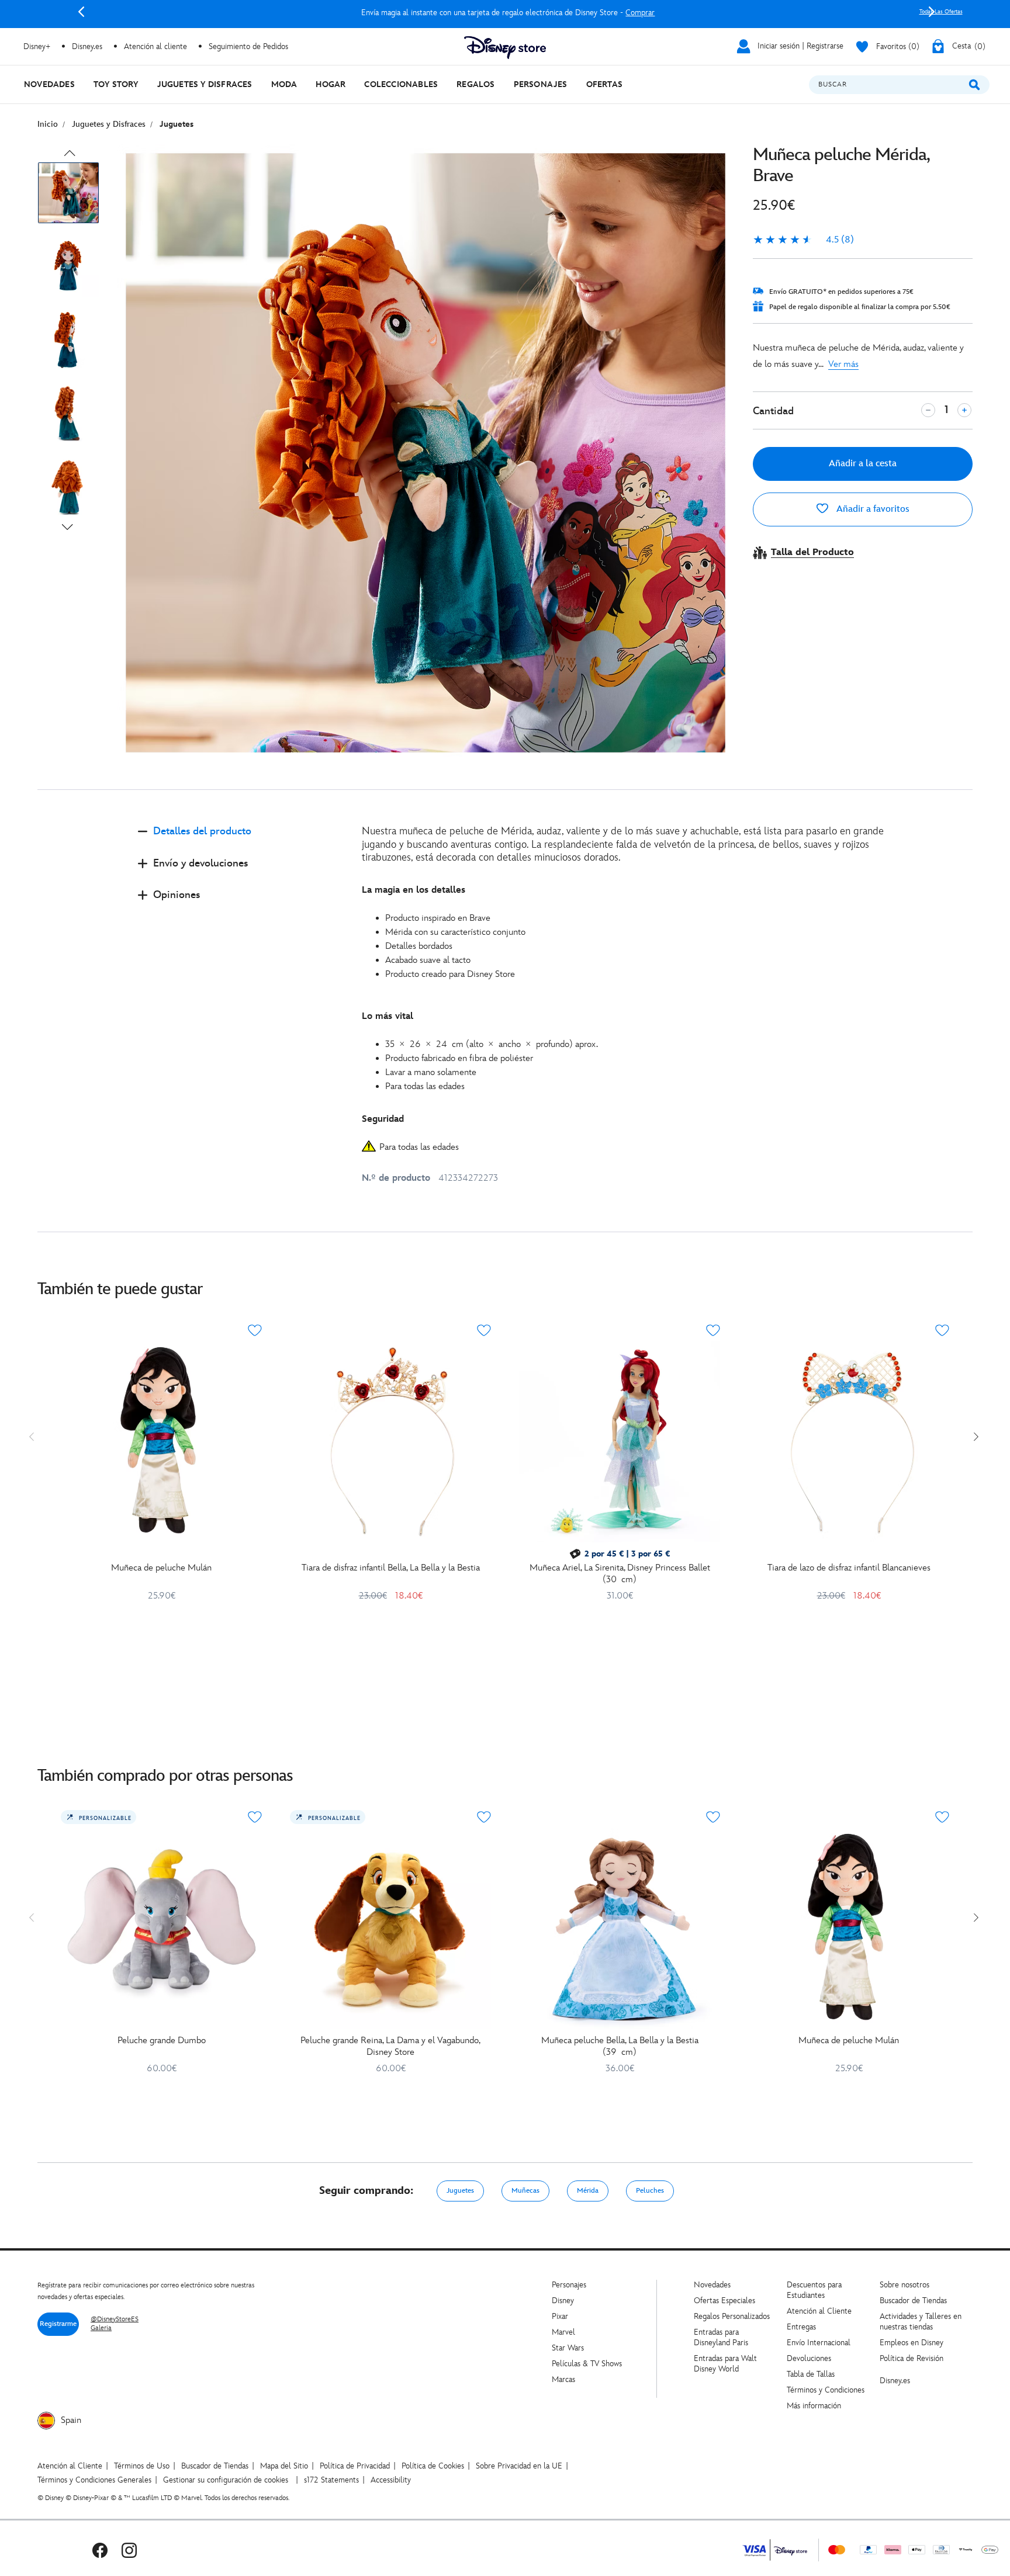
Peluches (650, 2191)
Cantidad (773, 411)
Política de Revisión (912, 2358)
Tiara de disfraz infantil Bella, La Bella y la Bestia (391, 1568)
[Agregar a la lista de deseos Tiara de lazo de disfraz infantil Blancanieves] (942, 1330)
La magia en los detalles (414, 890)
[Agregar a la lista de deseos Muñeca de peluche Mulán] (255, 1330)
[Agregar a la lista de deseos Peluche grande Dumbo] (255, 1817)
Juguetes (460, 2191)
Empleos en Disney (912, 2343)
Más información (814, 2406)
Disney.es (87, 46)
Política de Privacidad (355, 2466)
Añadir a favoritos (872, 509)
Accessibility (391, 2480)
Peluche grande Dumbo (162, 2041)
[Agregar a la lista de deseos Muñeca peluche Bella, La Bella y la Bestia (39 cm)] (713, 1817)
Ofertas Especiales (724, 2301)
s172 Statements (331, 2480)
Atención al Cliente (819, 2311)
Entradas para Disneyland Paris (721, 2337)
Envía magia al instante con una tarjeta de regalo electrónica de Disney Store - (506, 13)
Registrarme (58, 2324)
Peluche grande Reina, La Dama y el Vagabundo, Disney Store (390, 2046)
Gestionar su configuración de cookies (226, 2480)
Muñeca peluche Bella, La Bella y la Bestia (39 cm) (620, 2046)
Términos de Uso (142, 2466)
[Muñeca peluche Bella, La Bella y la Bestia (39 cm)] (620, 1929)
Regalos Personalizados (732, 2316)
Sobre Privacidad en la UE (519, 2466)
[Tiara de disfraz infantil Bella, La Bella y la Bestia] (390, 1442)
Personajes (569, 2285)
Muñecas (525, 2191)
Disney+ (37, 46)
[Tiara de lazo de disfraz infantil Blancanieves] (849, 1442)
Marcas (563, 2379)
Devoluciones (809, 2358)
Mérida (588, 2191)
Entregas (801, 2327)
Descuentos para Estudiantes (814, 2290)
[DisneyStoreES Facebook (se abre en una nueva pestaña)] (100, 2550)
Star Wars (568, 2348)
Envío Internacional (819, 2343)
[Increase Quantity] (964, 410)
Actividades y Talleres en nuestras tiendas (921, 2322)
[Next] (932, 12)
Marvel (563, 2332)
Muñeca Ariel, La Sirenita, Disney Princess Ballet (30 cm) (620, 1574)
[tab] (241, 841)
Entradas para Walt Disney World (725, 2364)
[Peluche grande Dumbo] (161, 1929)
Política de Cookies (433, 2466)
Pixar (560, 2316)
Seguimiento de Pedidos (248, 46)
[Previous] (81, 12)
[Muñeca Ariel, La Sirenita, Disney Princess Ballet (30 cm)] (620, 1442)
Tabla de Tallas (811, 2374)
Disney (563, 2301)
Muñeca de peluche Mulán (161, 1568)
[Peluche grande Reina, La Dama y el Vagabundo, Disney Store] (390, 1929)
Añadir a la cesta (863, 464)
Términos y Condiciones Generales (94, 2480)
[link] (803, 240)
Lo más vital (388, 1016)
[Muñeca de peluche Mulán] (161, 1442)
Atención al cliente (155, 46)
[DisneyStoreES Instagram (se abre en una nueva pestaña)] (129, 2550)
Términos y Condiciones (826, 2390)
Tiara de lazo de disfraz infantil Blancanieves (849, 1568)
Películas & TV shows (587, 2364)
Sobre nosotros (904, 2285)
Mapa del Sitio (284, 2466)
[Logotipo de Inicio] (505, 48)
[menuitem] (49, 84)
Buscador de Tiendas (913, 2301)
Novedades (712, 2285)
